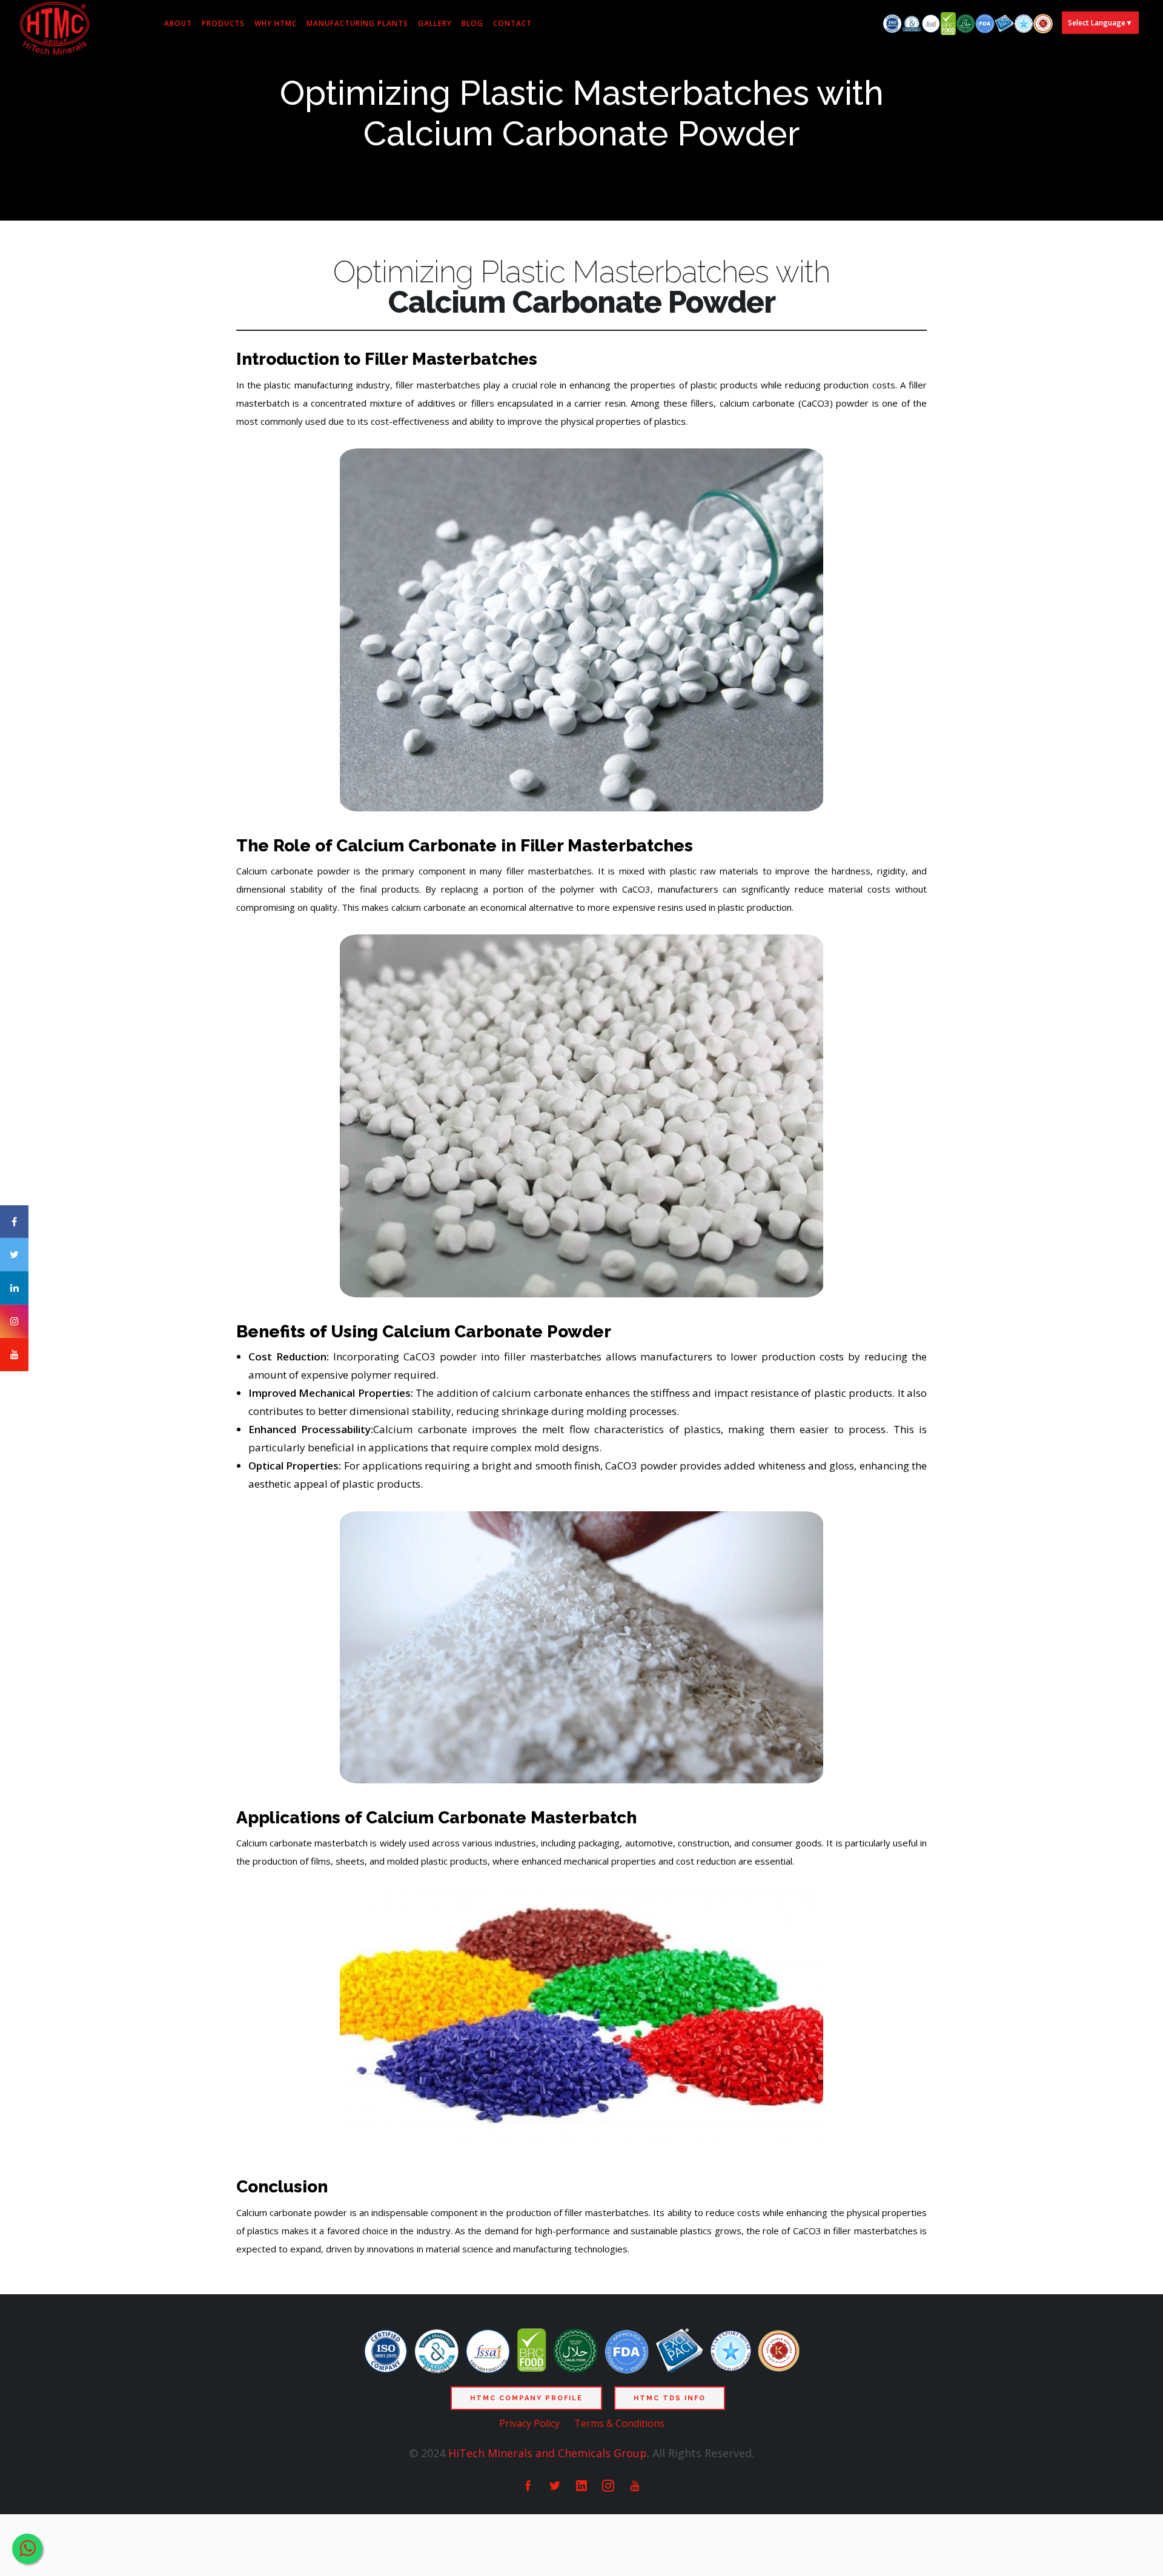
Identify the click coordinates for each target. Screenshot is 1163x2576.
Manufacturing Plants (357, 23)
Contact (512, 23)
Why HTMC (276, 23)
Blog (472, 23)
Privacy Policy (529, 2423)
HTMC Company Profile (526, 2398)
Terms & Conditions (619, 2423)
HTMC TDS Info (670, 2398)
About (178, 23)
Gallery (435, 23)
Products (223, 23)
